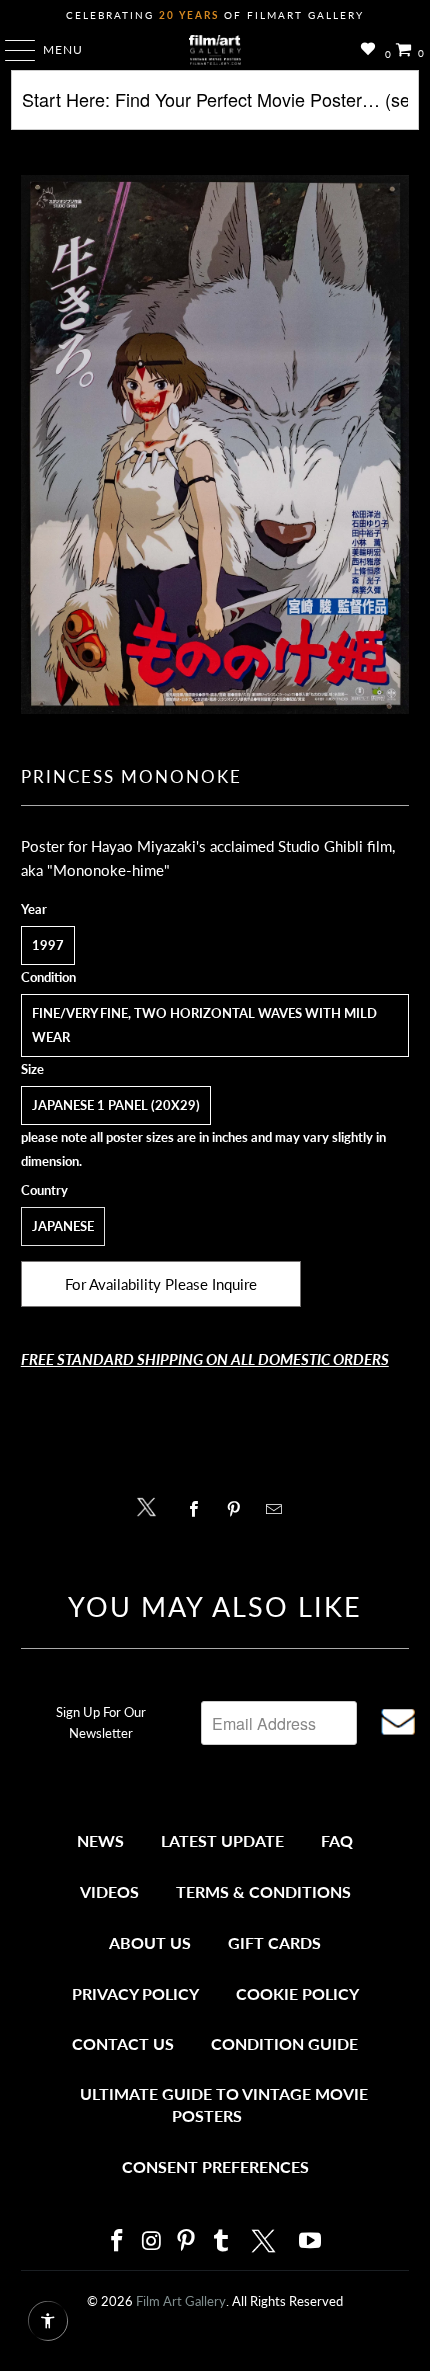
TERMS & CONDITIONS (263, 1891)
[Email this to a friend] (279, 1509)
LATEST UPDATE (222, 1840)
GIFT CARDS (274, 1942)
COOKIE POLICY (297, 1993)
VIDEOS (109, 1891)
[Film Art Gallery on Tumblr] (221, 2241)
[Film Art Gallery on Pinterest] (187, 2241)
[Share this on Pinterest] (238, 1509)
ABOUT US (150, 1942)
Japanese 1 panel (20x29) (116, 1105)
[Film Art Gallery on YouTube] (311, 2241)
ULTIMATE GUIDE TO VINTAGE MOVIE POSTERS (224, 2104)
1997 (48, 945)
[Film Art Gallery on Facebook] (117, 2241)
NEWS (100, 1840)
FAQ (337, 1840)
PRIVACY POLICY (135, 1993)
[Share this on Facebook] (198, 1509)
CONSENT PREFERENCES (215, 2166)
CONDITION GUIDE (284, 2043)
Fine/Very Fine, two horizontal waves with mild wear (204, 1025)
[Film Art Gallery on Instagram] (152, 2241)
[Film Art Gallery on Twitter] (266, 2241)
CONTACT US (123, 2043)
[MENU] (10, 50)
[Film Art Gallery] (215, 50)
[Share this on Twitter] (151, 1505)
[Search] (215, 107)
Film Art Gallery (181, 2301)
